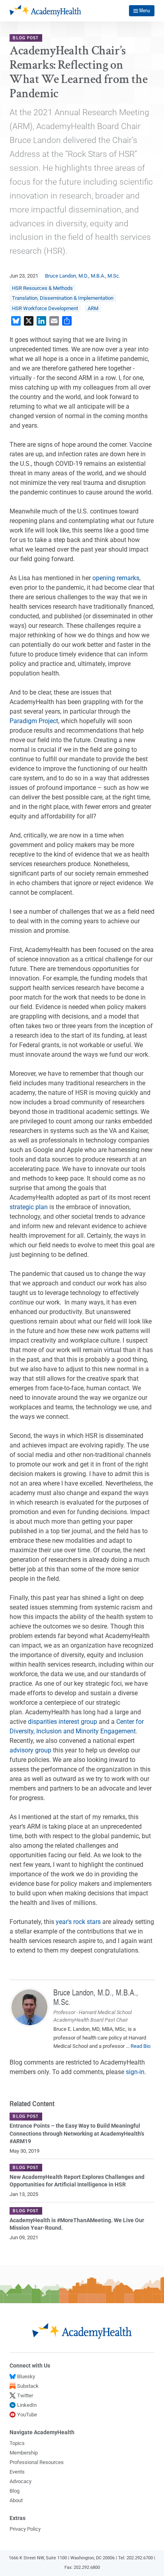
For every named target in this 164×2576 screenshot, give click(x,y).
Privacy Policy (25, 2529)
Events (17, 2472)
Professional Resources (37, 2462)
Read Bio (141, 2046)
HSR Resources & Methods (42, 288)
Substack (28, 2386)
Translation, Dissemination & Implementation (63, 298)
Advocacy (20, 2481)
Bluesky (26, 2376)
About (16, 2500)
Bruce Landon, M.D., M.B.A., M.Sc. (83, 276)
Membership (24, 2453)
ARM (93, 308)
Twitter (25, 2396)
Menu (145, 10)
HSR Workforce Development (45, 308)
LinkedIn (27, 2405)
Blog (15, 2491)
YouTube (27, 2415)
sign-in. (136, 2072)
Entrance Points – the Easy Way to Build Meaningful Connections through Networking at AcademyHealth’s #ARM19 (77, 2133)
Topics (17, 2443)
